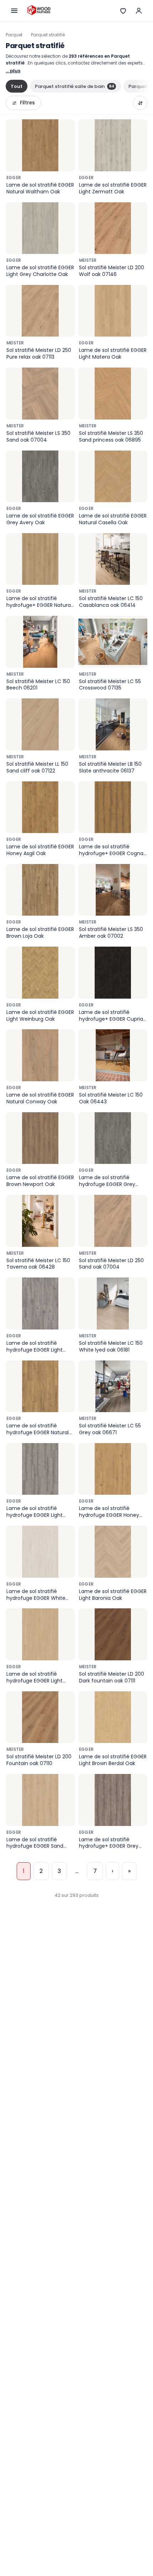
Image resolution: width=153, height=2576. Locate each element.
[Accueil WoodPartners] (39, 11)
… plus (13, 71)
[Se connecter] (139, 11)
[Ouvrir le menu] (14, 11)
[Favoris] (123, 11)
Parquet (14, 35)
